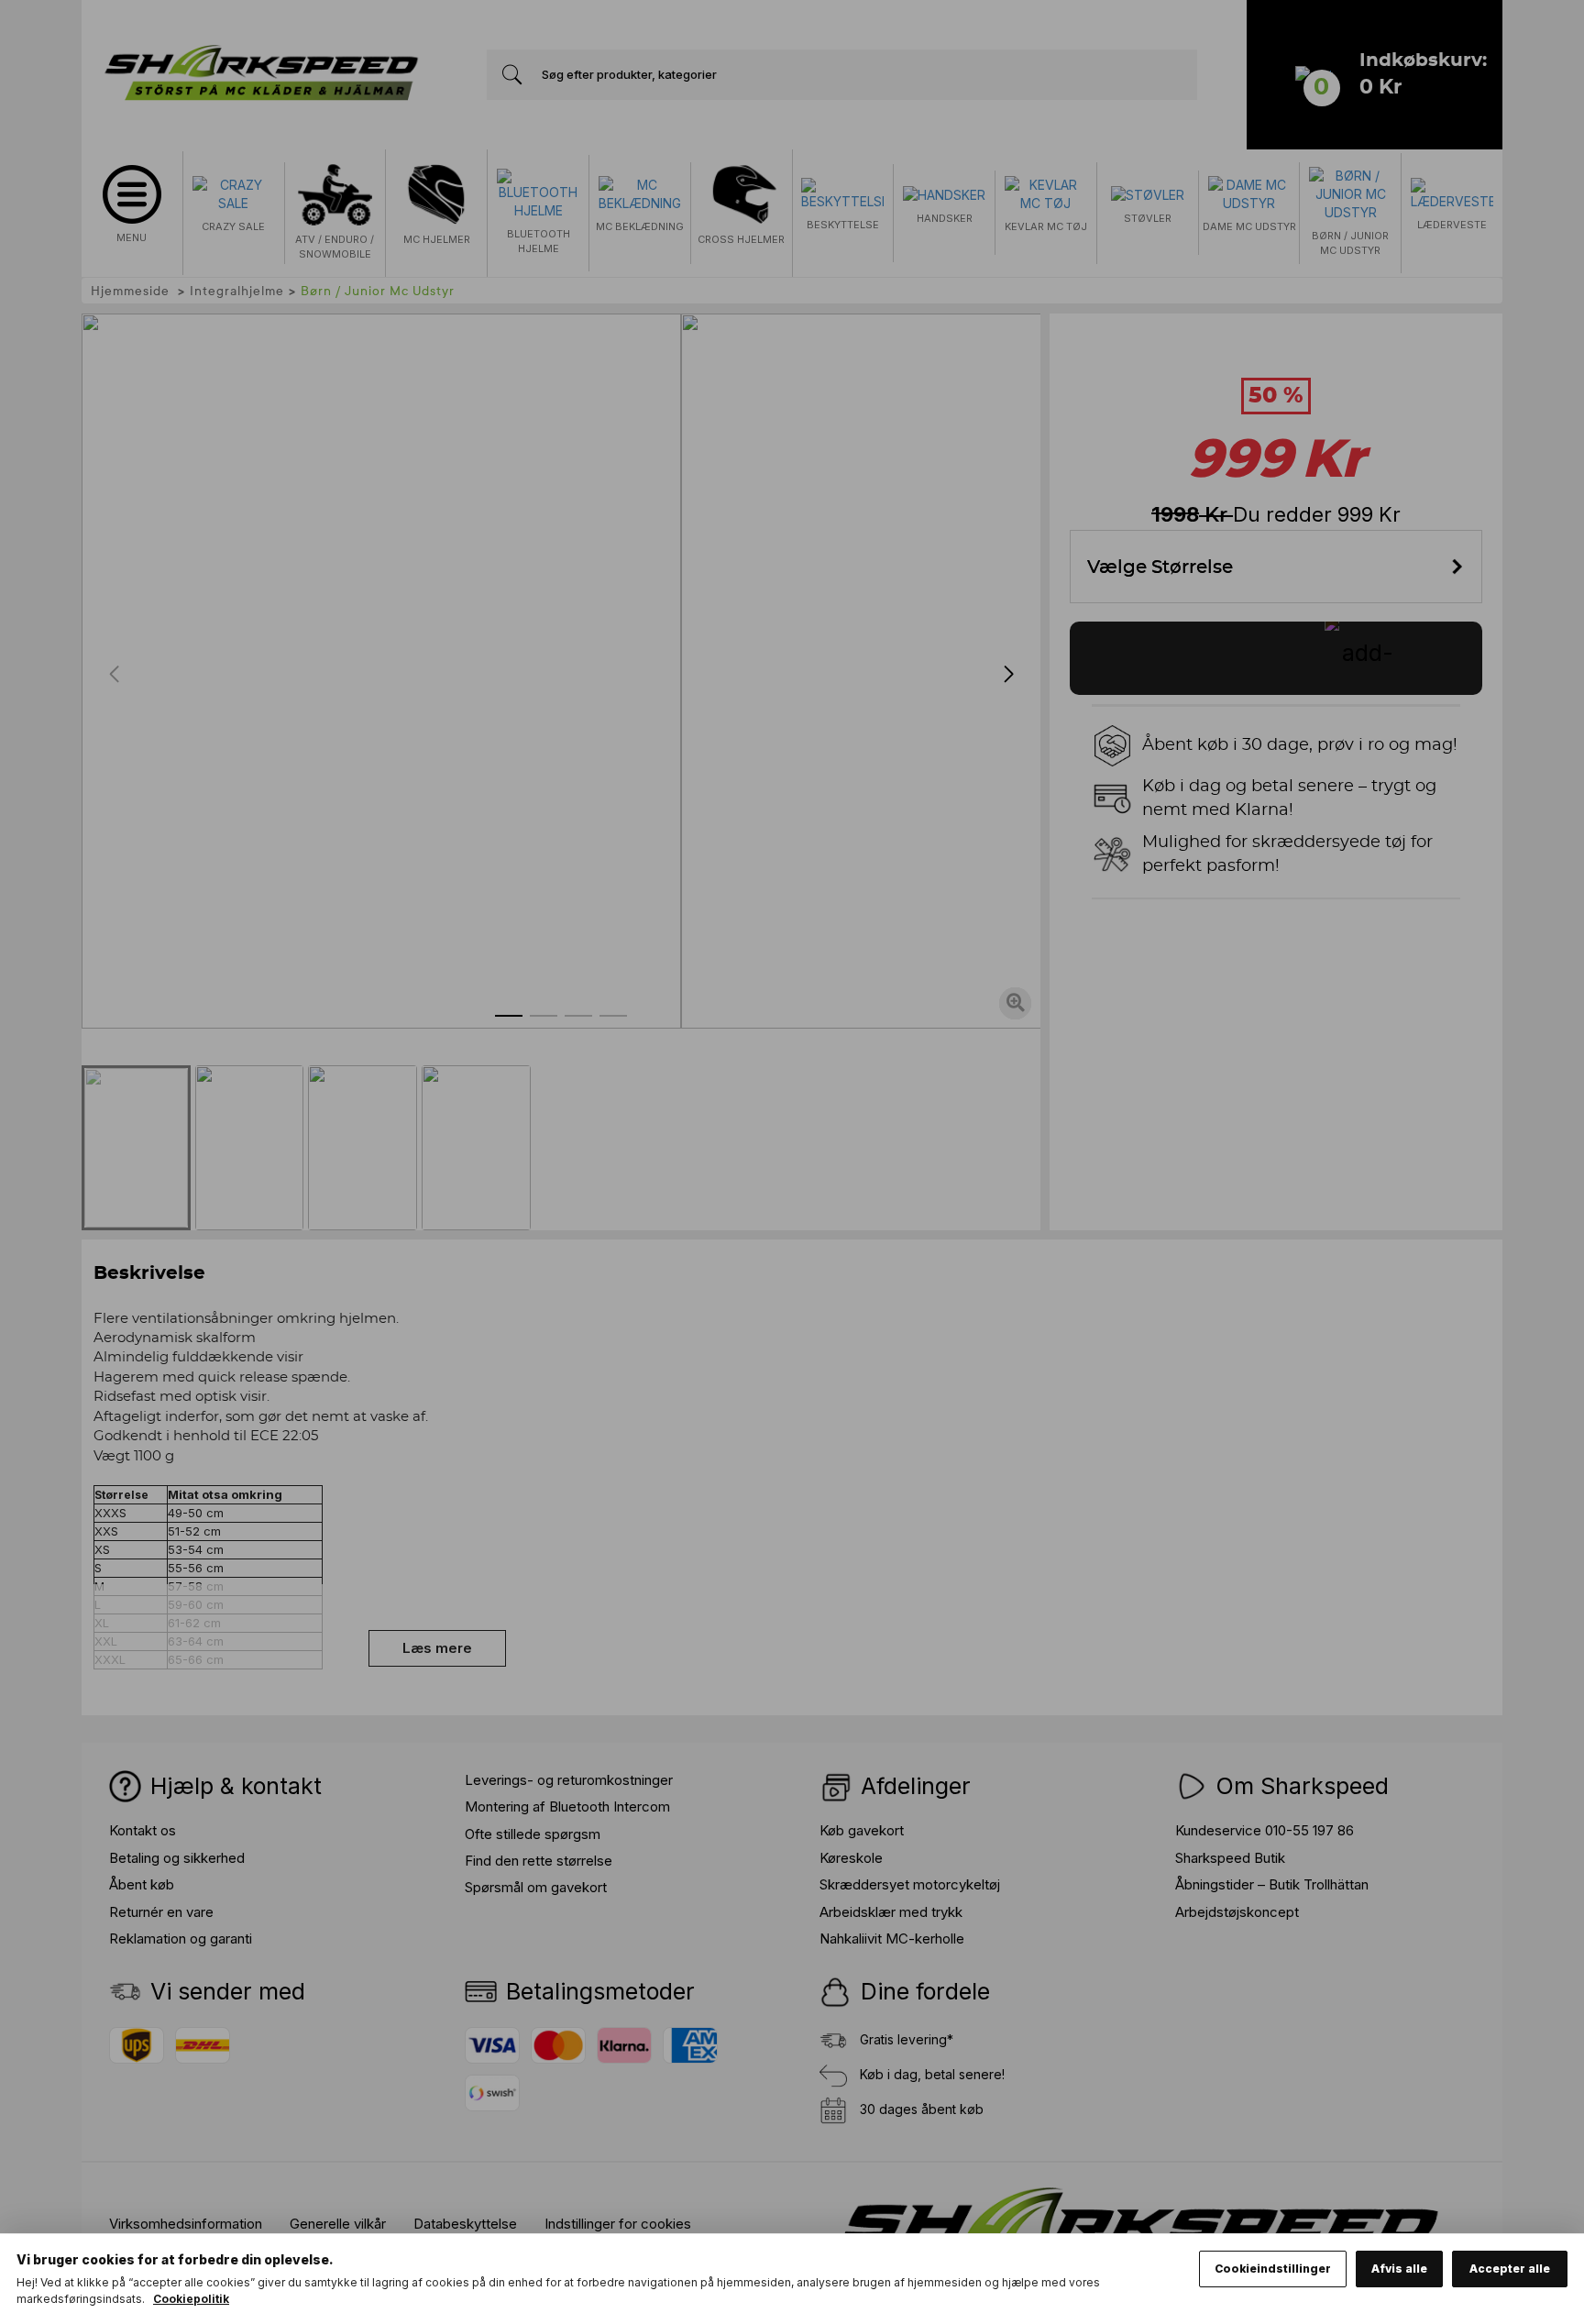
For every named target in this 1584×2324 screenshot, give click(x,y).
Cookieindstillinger (1273, 2269)
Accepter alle (1510, 2269)
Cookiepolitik (191, 2299)
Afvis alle (1399, 2269)
